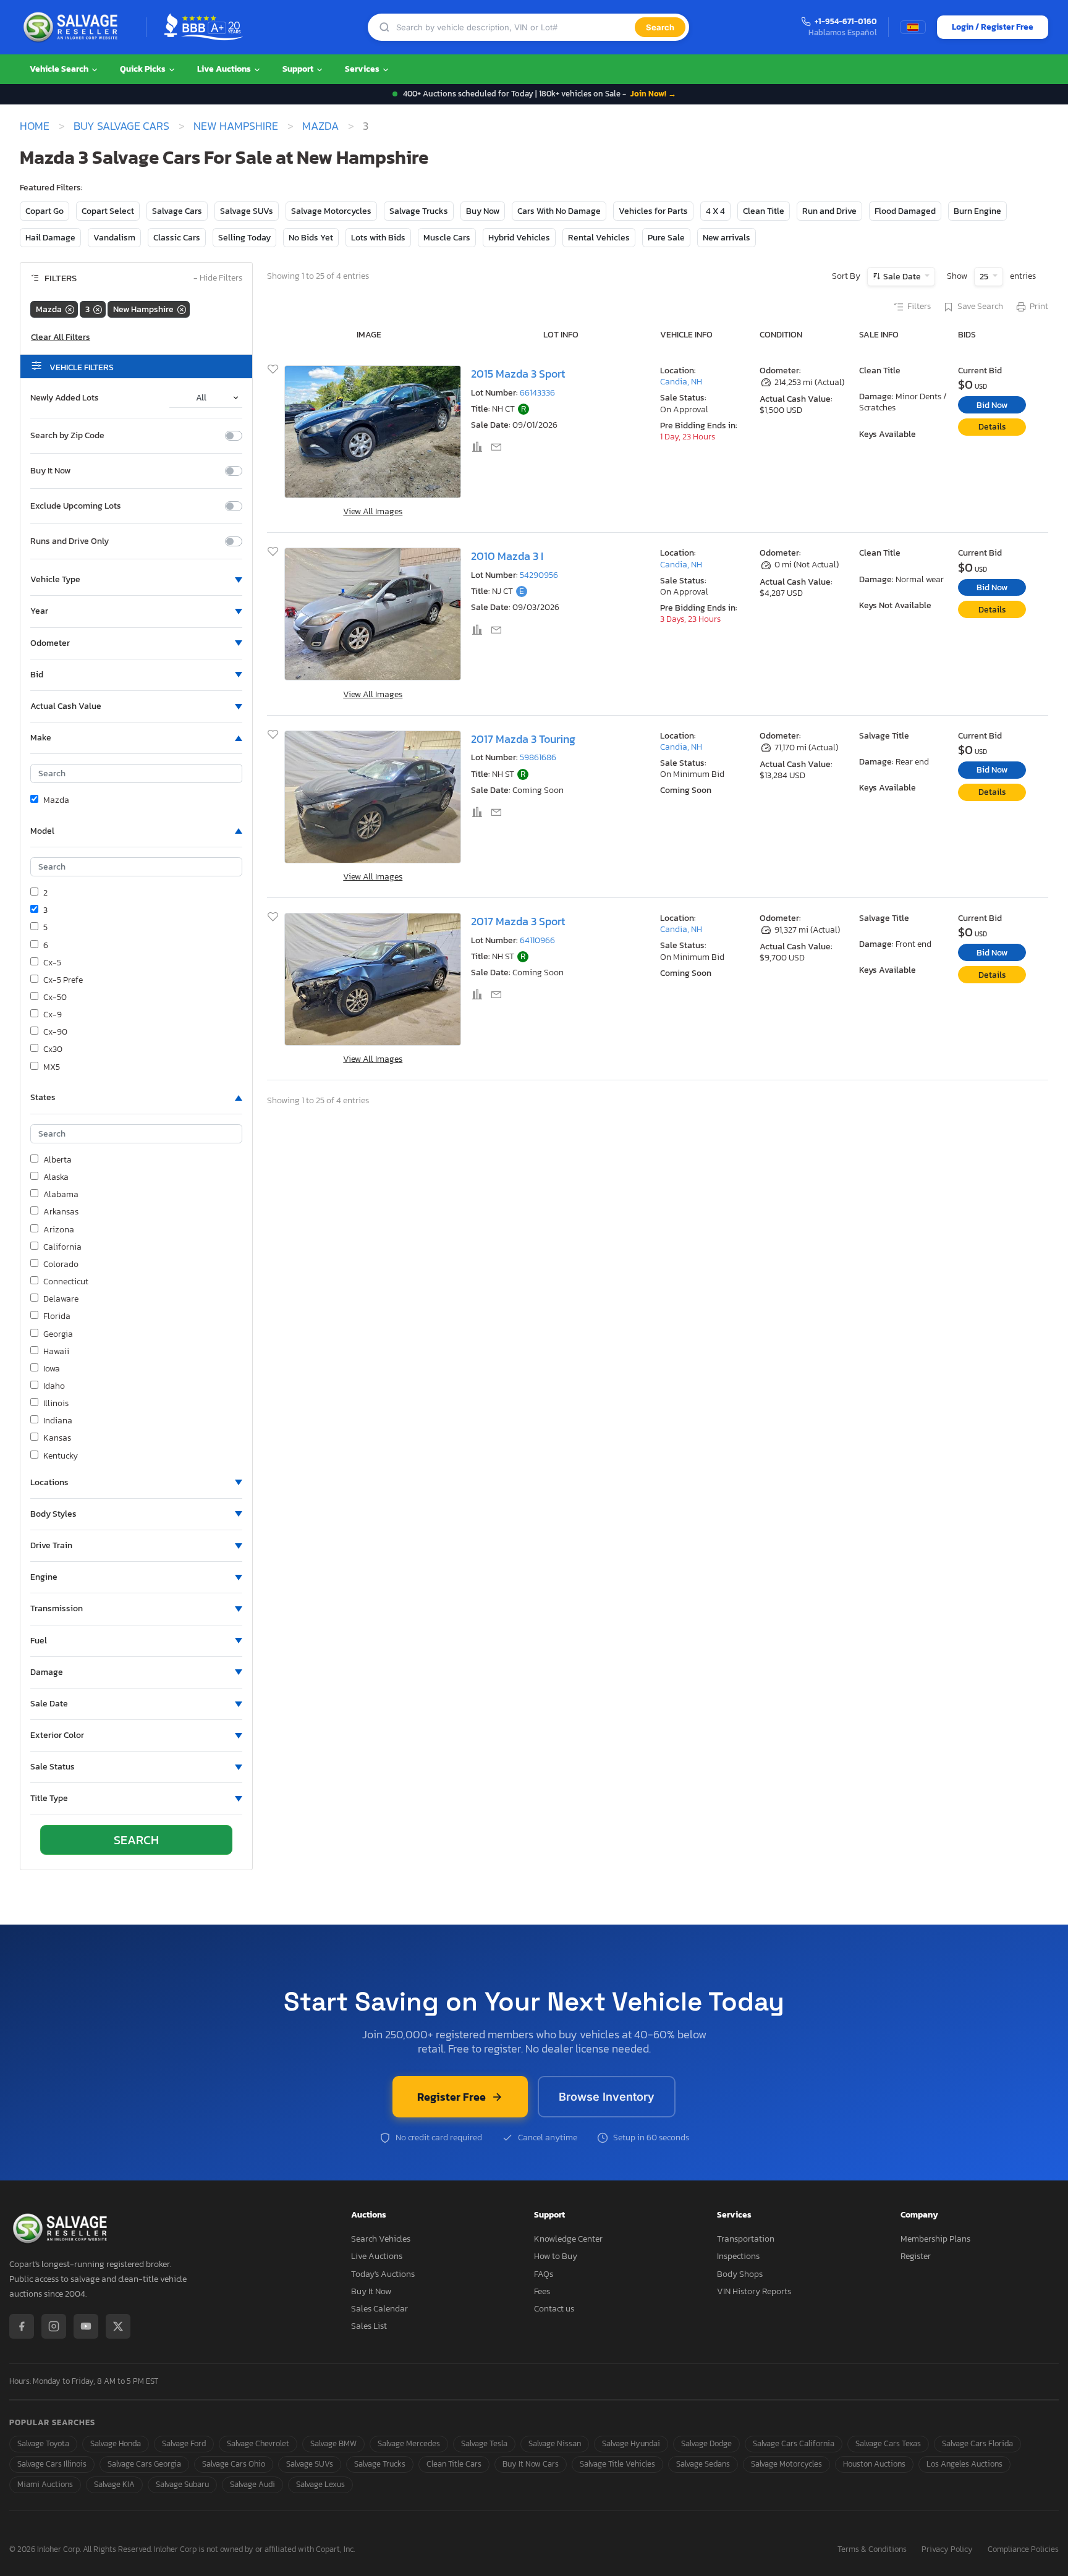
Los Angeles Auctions (964, 2464)
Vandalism (114, 238)
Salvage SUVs (247, 211)
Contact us (554, 2309)
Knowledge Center (568, 2239)
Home (35, 126)
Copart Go (44, 211)
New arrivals (727, 238)
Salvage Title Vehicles (617, 2464)
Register (916, 2256)
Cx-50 (55, 998)
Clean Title (764, 211)
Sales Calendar (379, 2309)
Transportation (746, 2239)
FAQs (544, 2274)
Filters (919, 307)
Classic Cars (177, 238)
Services (363, 69)
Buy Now (483, 211)
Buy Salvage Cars (121, 126)
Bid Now (992, 405)
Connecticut (66, 1282)
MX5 (52, 1067)
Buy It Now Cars (531, 2464)
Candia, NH (681, 382)
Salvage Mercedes (409, 2443)
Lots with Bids (378, 238)
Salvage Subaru (182, 2484)
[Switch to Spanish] (913, 27)
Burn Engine (977, 211)
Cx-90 (55, 1032)
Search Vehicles (381, 2239)
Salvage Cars (177, 211)
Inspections (738, 2256)
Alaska (56, 1177)
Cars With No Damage (559, 211)
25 (985, 277)
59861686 (538, 757)
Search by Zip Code (67, 436)
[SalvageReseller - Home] (73, 27)
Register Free (451, 2097)
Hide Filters (218, 278)
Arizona (59, 1230)
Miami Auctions (45, 2484)
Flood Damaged (905, 211)
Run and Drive (829, 211)
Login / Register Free (993, 27)
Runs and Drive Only (70, 541)
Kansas (57, 1438)
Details (992, 427)
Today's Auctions (383, 2274)
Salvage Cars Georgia (144, 2464)
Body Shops (740, 2274)
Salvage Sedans (703, 2464)
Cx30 (53, 1049)
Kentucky (61, 1456)
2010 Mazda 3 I (507, 556)
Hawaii (56, 1352)
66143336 (537, 393)
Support (299, 69)
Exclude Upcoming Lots (76, 506)
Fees (542, 2291)
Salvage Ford (184, 2443)
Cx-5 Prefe (63, 980)
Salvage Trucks (419, 211)
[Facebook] (22, 2326)
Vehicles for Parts (653, 211)
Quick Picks (144, 69)
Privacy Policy (947, 2550)
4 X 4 (715, 211)
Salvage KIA (114, 2484)
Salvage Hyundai (631, 2443)
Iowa (52, 1369)
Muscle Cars (447, 238)
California (62, 1247)
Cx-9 (53, 1015)
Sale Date (902, 277)
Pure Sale (666, 238)
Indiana (58, 1421)
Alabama (61, 1195)
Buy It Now (50, 471)
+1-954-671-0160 (846, 22)
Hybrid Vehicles (519, 238)
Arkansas (61, 1212)
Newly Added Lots (65, 398)
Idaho (54, 1386)
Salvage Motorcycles (331, 211)
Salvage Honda (116, 2443)
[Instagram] (54, 2326)
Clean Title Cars (454, 2464)
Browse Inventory (607, 2097)
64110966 (537, 940)
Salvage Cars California (794, 2443)
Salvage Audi (252, 2484)
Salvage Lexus (320, 2484)
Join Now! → (653, 94)
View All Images (373, 511)
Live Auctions (225, 69)
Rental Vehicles (599, 238)
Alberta (57, 1160)
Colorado (61, 1265)
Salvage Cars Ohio (234, 2464)
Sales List (369, 2326)
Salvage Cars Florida (977, 2443)
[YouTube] (86, 2326)
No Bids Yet (311, 238)
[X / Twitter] (118, 2326)
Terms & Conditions (872, 2550)
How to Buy (556, 2256)
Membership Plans (935, 2239)
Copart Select (108, 211)
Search (660, 27)
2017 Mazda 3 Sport (518, 921)
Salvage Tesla (484, 2443)
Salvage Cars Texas (888, 2443)
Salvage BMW (333, 2443)
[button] (136, 580)
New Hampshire (236, 126)
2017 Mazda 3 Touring (523, 739)
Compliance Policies (1023, 2550)
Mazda (320, 126)
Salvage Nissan (555, 2443)
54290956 (539, 575)
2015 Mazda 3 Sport (518, 374)
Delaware (61, 1299)
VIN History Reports (754, 2291)
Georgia (58, 1334)
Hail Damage (50, 238)
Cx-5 (52, 963)
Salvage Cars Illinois (52, 2464)
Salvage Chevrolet (258, 2443)
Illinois (56, 1404)
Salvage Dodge (706, 2443)
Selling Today (244, 238)
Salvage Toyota (43, 2443)
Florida (57, 1316)
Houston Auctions (874, 2464)
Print (1039, 307)
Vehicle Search (60, 69)
